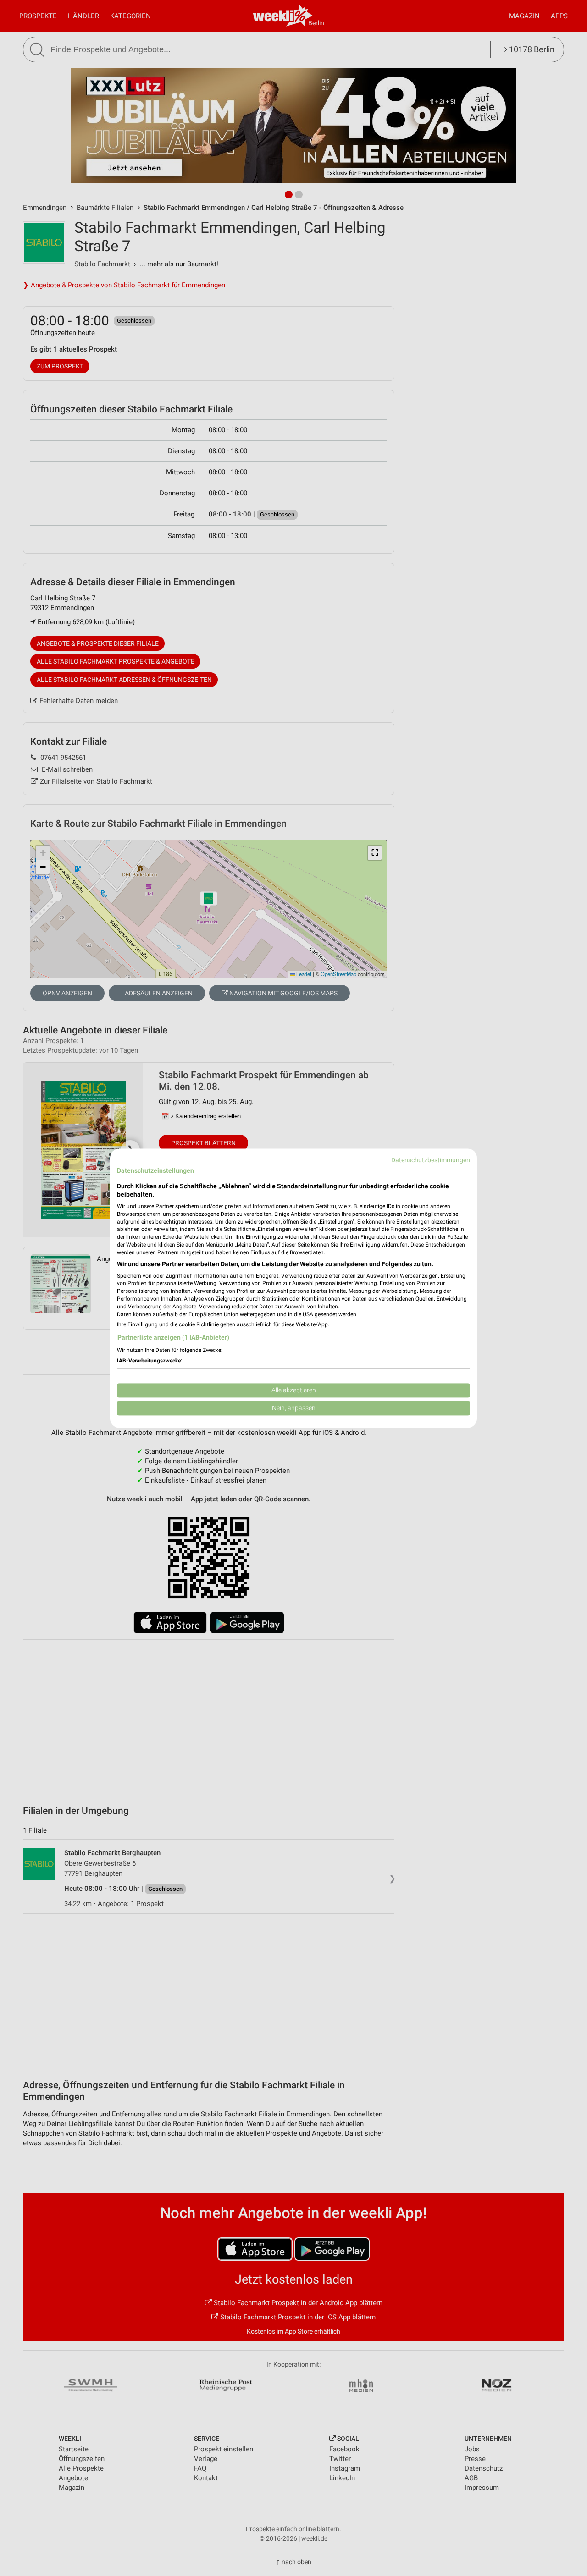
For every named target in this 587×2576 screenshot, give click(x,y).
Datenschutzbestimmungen (431, 1160)
